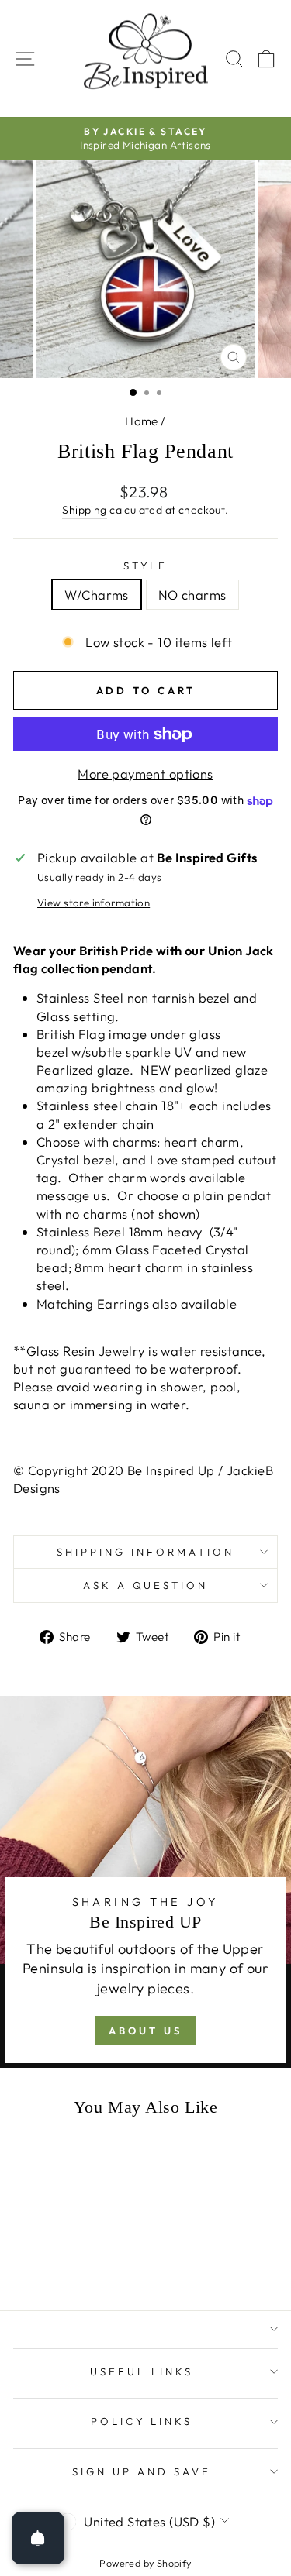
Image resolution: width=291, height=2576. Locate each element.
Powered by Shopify (145, 2563)
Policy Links (142, 2421)
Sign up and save (142, 2471)
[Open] (38, 2538)
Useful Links (142, 2371)
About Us (145, 2031)
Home (142, 421)
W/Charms (96, 595)
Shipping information (145, 1552)
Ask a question (146, 1585)
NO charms (192, 595)
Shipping (84, 510)
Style (146, 566)
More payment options (145, 774)
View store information (94, 903)
